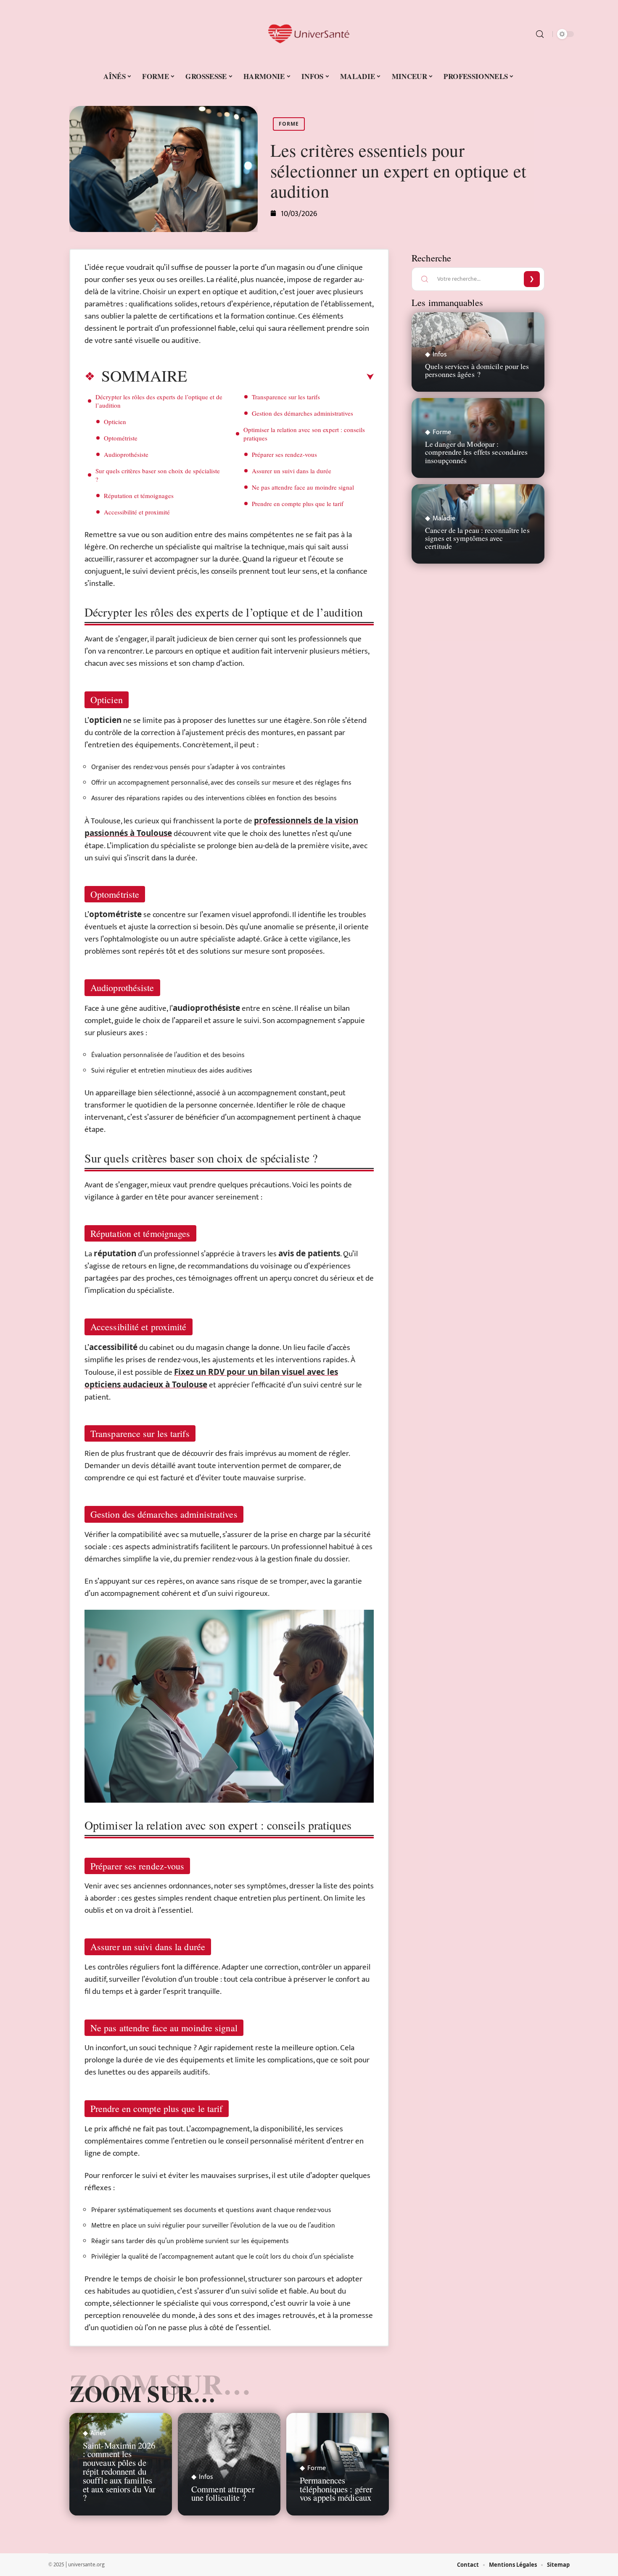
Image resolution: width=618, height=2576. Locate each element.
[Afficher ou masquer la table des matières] (280, 377)
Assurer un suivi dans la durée (292, 471)
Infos (206, 2477)
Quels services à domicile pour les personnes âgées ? (477, 370)
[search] (540, 34)
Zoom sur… (143, 2393)
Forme (289, 124)
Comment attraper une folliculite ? (223, 2493)
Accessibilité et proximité (137, 512)
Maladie (444, 519)
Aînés (98, 2434)
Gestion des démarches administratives (302, 413)
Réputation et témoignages (139, 496)
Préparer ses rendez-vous (284, 454)
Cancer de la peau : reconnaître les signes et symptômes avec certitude (477, 538)
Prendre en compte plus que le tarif (298, 504)
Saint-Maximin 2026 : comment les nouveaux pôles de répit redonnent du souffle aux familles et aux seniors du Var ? (119, 2472)
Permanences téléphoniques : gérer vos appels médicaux (336, 2489)
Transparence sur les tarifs (286, 397)
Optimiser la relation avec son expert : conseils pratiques (304, 434)
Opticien (115, 422)
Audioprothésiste (126, 454)
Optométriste (121, 438)
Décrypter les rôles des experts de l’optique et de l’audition (159, 401)
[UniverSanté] (309, 34)
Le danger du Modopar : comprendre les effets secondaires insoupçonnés (476, 452)
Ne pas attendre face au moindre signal (303, 487)
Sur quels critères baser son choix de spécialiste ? (158, 475)
